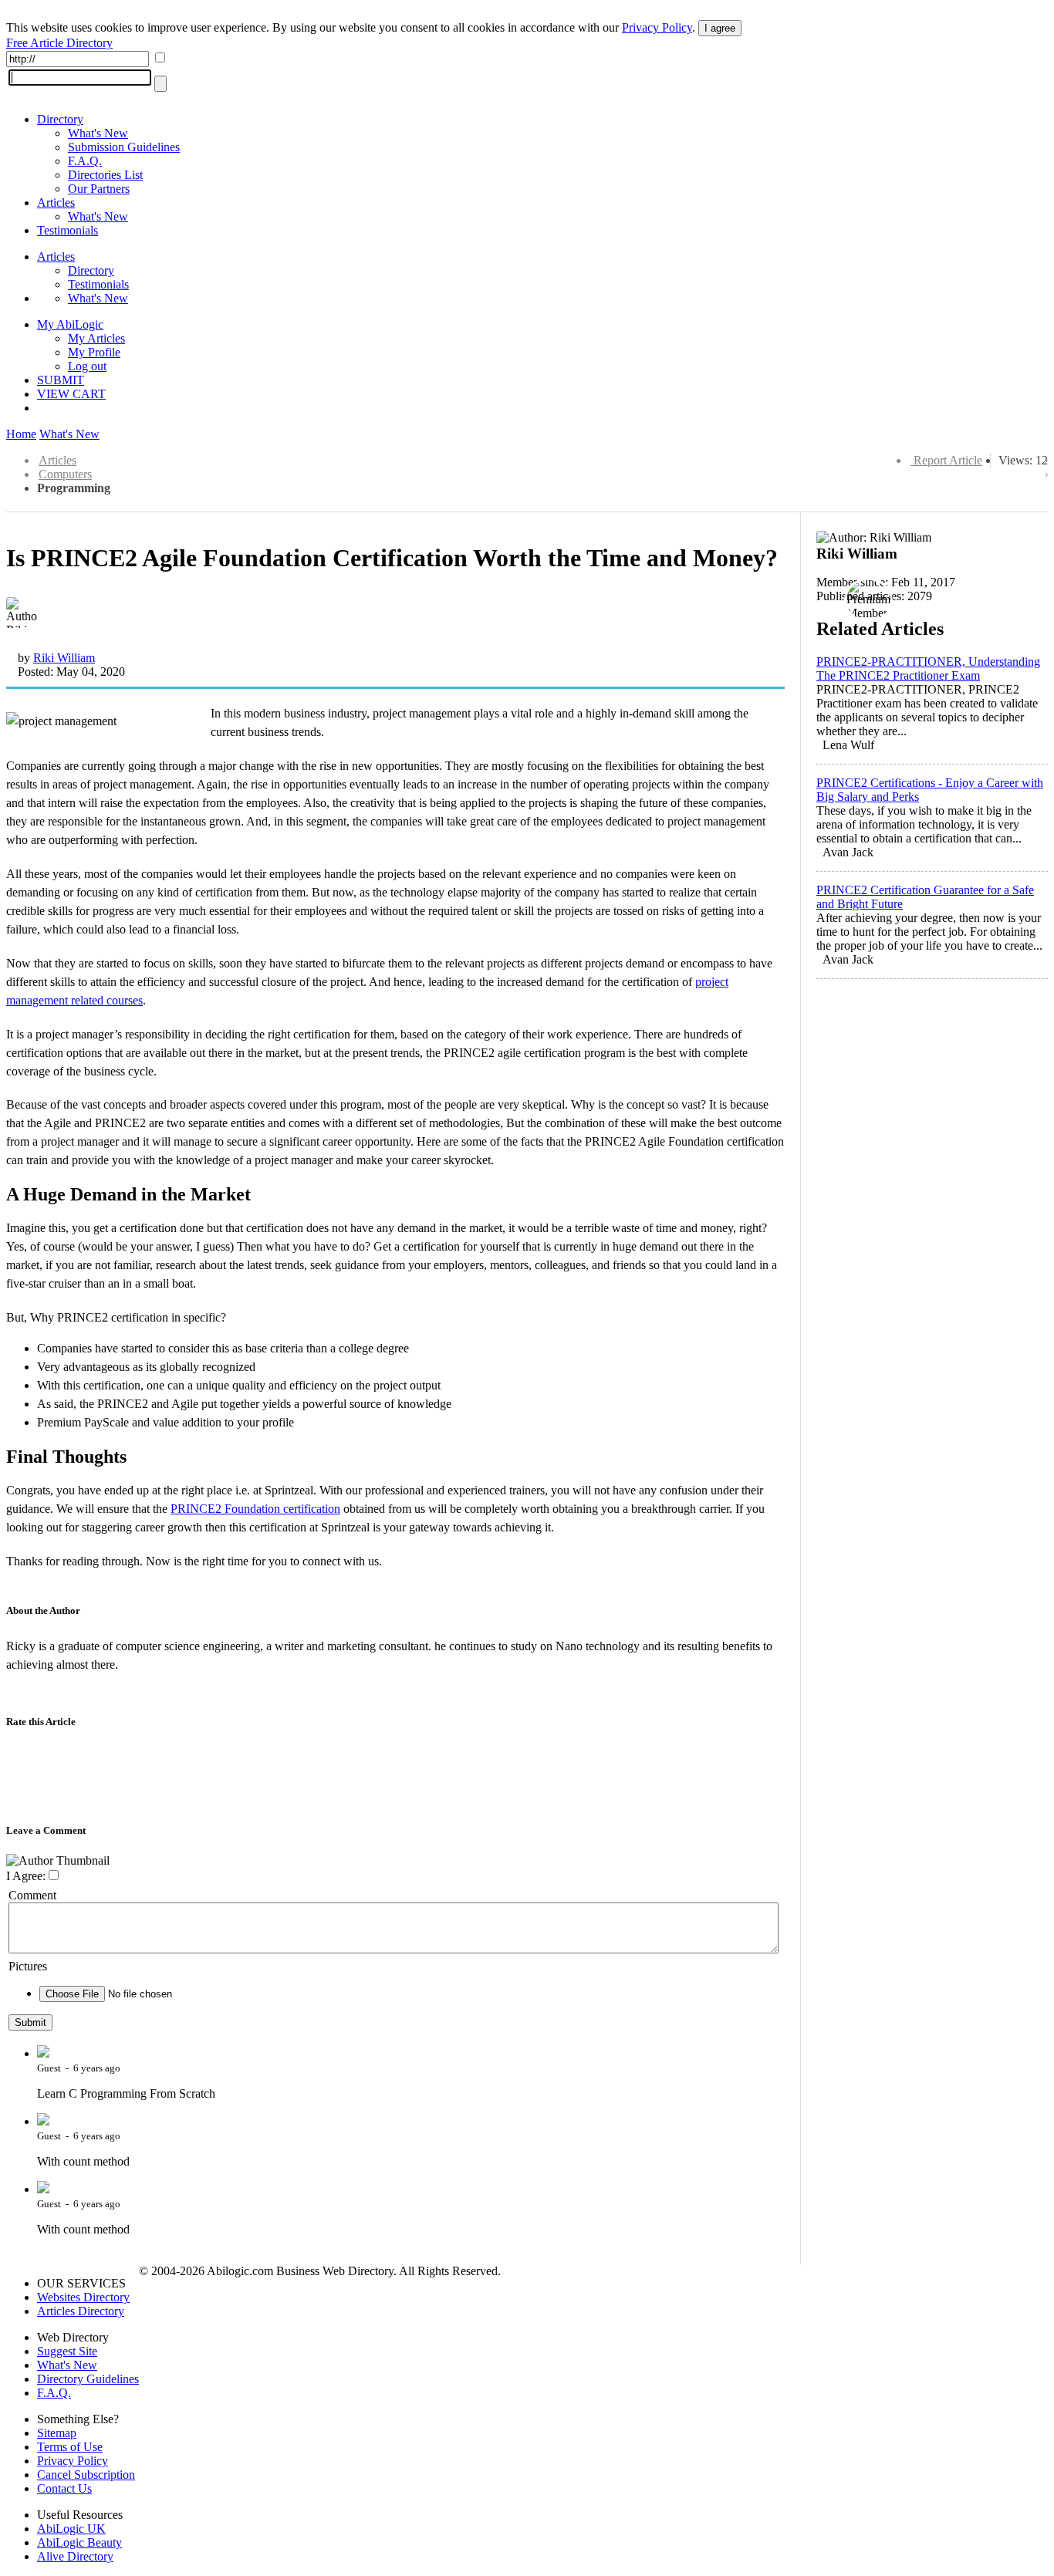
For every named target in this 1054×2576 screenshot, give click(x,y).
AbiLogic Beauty (79, 2542)
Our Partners (99, 189)
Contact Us (64, 2488)
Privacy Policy (657, 27)
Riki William (64, 658)
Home (21, 434)
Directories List (105, 175)
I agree (720, 28)
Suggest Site (67, 2351)
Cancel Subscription (86, 2475)
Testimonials (68, 230)
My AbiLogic (70, 324)
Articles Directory (81, 2311)
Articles (56, 203)
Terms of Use (70, 2447)
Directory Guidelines (88, 2379)
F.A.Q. (85, 161)
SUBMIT (61, 380)
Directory (60, 119)
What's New (98, 133)
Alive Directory (75, 2556)
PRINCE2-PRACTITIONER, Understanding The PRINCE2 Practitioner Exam (928, 668)
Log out (87, 366)
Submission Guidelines (124, 147)
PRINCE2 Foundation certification (255, 1509)
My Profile (94, 352)
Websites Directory (83, 2297)
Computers (65, 474)
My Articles (96, 338)
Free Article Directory (59, 43)
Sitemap (57, 2433)
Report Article (948, 460)
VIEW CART (71, 394)
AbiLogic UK (71, 2529)
